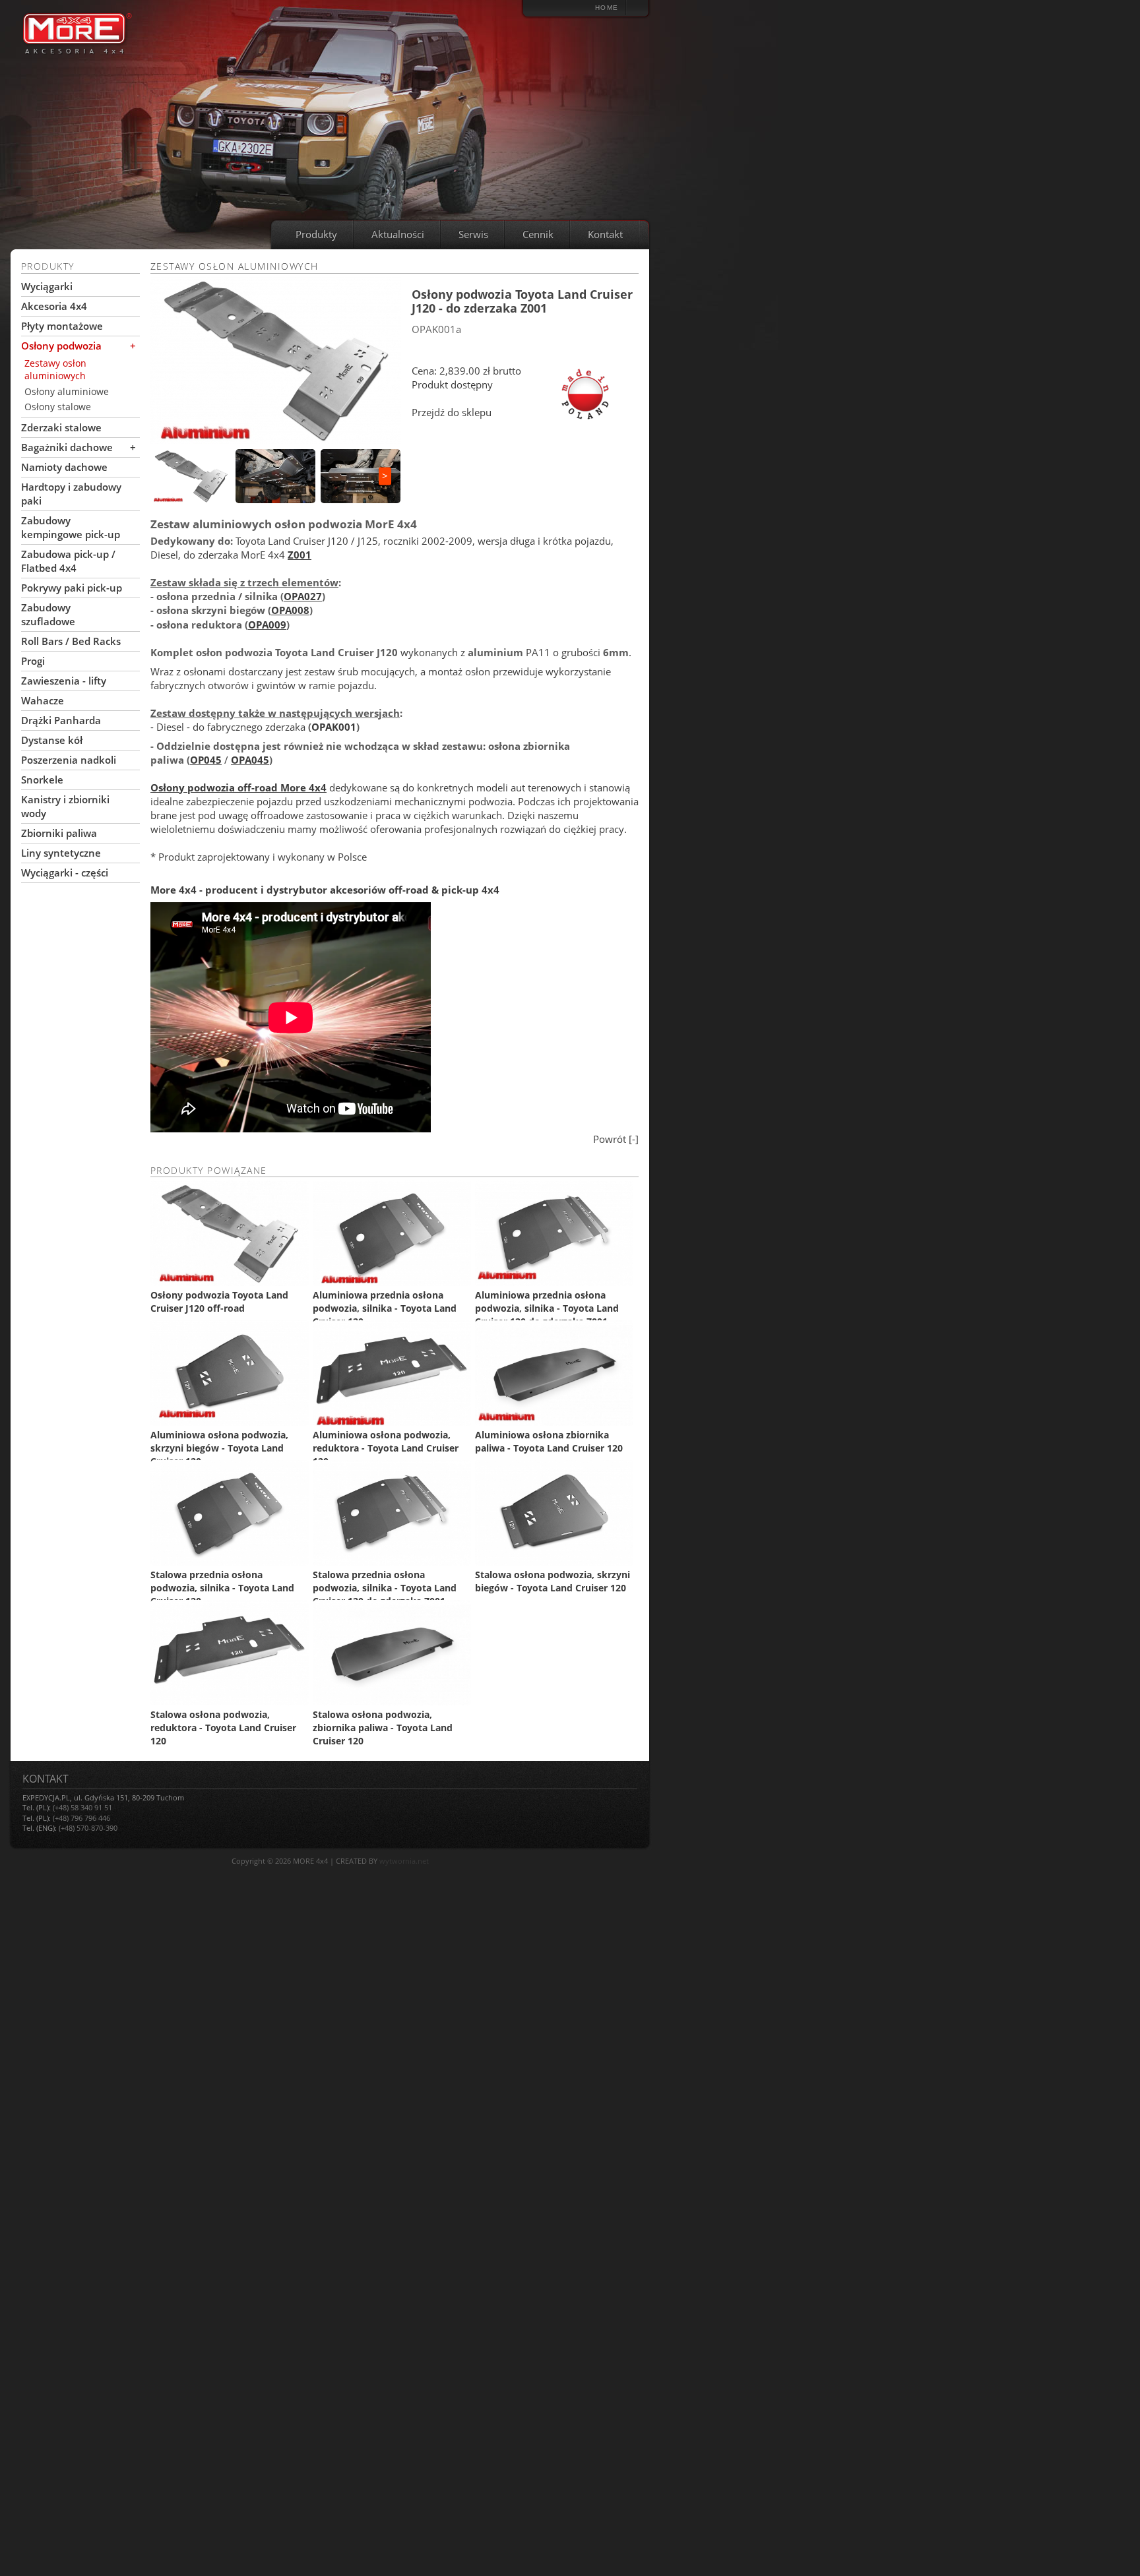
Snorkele (42, 780)
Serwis (473, 234)
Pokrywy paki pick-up (72, 588)
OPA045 (250, 760)
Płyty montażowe (62, 326)
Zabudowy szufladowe (48, 614)
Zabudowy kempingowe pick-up (71, 527)
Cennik (538, 234)
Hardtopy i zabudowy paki (71, 494)
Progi (33, 661)
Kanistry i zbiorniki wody (65, 806)
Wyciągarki (47, 286)
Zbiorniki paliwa (59, 833)
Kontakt (605, 234)
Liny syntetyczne (61, 853)
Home (607, 8)
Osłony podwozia (61, 346)
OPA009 (267, 625)
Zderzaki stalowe (61, 427)
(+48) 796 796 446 (81, 1818)
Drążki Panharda (61, 720)
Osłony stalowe (58, 407)
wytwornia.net (404, 1861)
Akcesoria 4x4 (54, 306)
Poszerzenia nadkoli (69, 760)
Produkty (316, 234)
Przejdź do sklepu (452, 412)
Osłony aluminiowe (67, 391)
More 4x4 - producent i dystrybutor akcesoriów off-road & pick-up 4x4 (325, 890)
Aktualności (398, 234)
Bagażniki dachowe (67, 447)
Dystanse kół (52, 740)
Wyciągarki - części (65, 873)
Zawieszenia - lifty (64, 681)
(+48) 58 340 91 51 (82, 1807)
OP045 (206, 760)
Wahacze (43, 700)
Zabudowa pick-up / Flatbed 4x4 (68, 561)
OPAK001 (334, 727)
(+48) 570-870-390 (88, 1828)
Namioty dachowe (64, 467)
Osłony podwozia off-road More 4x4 (238, 787)
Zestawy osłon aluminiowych (55, 370)
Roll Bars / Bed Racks (71, 641)
